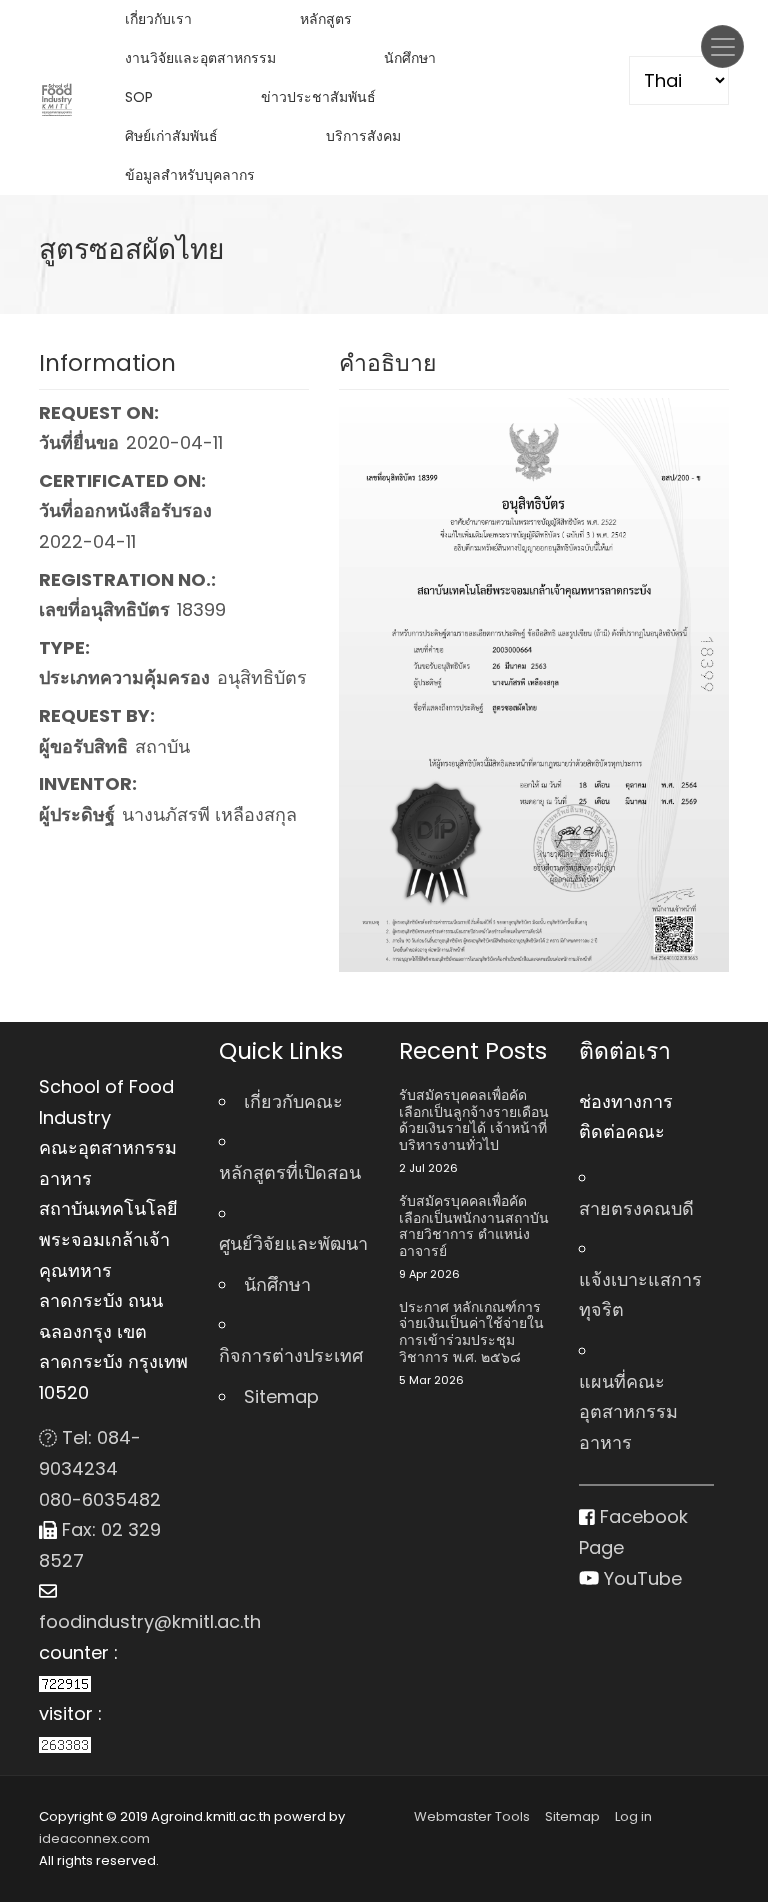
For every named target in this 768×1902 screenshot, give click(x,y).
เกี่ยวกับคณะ (293, 1101)
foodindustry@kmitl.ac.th (114, 1621)
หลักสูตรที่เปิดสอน (290, 1172)
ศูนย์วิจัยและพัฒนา (293, 1243)
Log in (633, 1816)
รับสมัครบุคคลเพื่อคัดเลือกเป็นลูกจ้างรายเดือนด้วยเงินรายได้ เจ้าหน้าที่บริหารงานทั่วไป (474, 1120)
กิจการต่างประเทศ (291, 1355)
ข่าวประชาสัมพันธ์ (318, 97)
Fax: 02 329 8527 (100, 1545)
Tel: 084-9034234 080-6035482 (100, 1468)
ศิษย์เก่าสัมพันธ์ (171, 136)
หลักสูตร (326, 19)
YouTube (640, 1578)
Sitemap (281, 1396)
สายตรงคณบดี (636, 1208)
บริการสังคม (363, 136)
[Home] (57, 98)
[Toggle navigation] (722, 46)
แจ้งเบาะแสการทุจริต (640, 1295)
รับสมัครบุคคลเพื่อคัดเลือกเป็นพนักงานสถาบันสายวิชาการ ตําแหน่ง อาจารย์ (474, 1226)
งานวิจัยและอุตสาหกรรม (200, 58)
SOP (139, 97)
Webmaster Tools (472, 1816)
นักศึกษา (410, 58)
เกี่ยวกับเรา (158, 19)
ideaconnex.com (94, 1838)
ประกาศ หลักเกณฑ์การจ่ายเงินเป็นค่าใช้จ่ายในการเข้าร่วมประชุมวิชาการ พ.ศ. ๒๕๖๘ (471, 1332)
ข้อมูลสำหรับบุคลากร (190, 175)
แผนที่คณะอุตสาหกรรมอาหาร (628, 1412)
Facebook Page (633, 1532)
